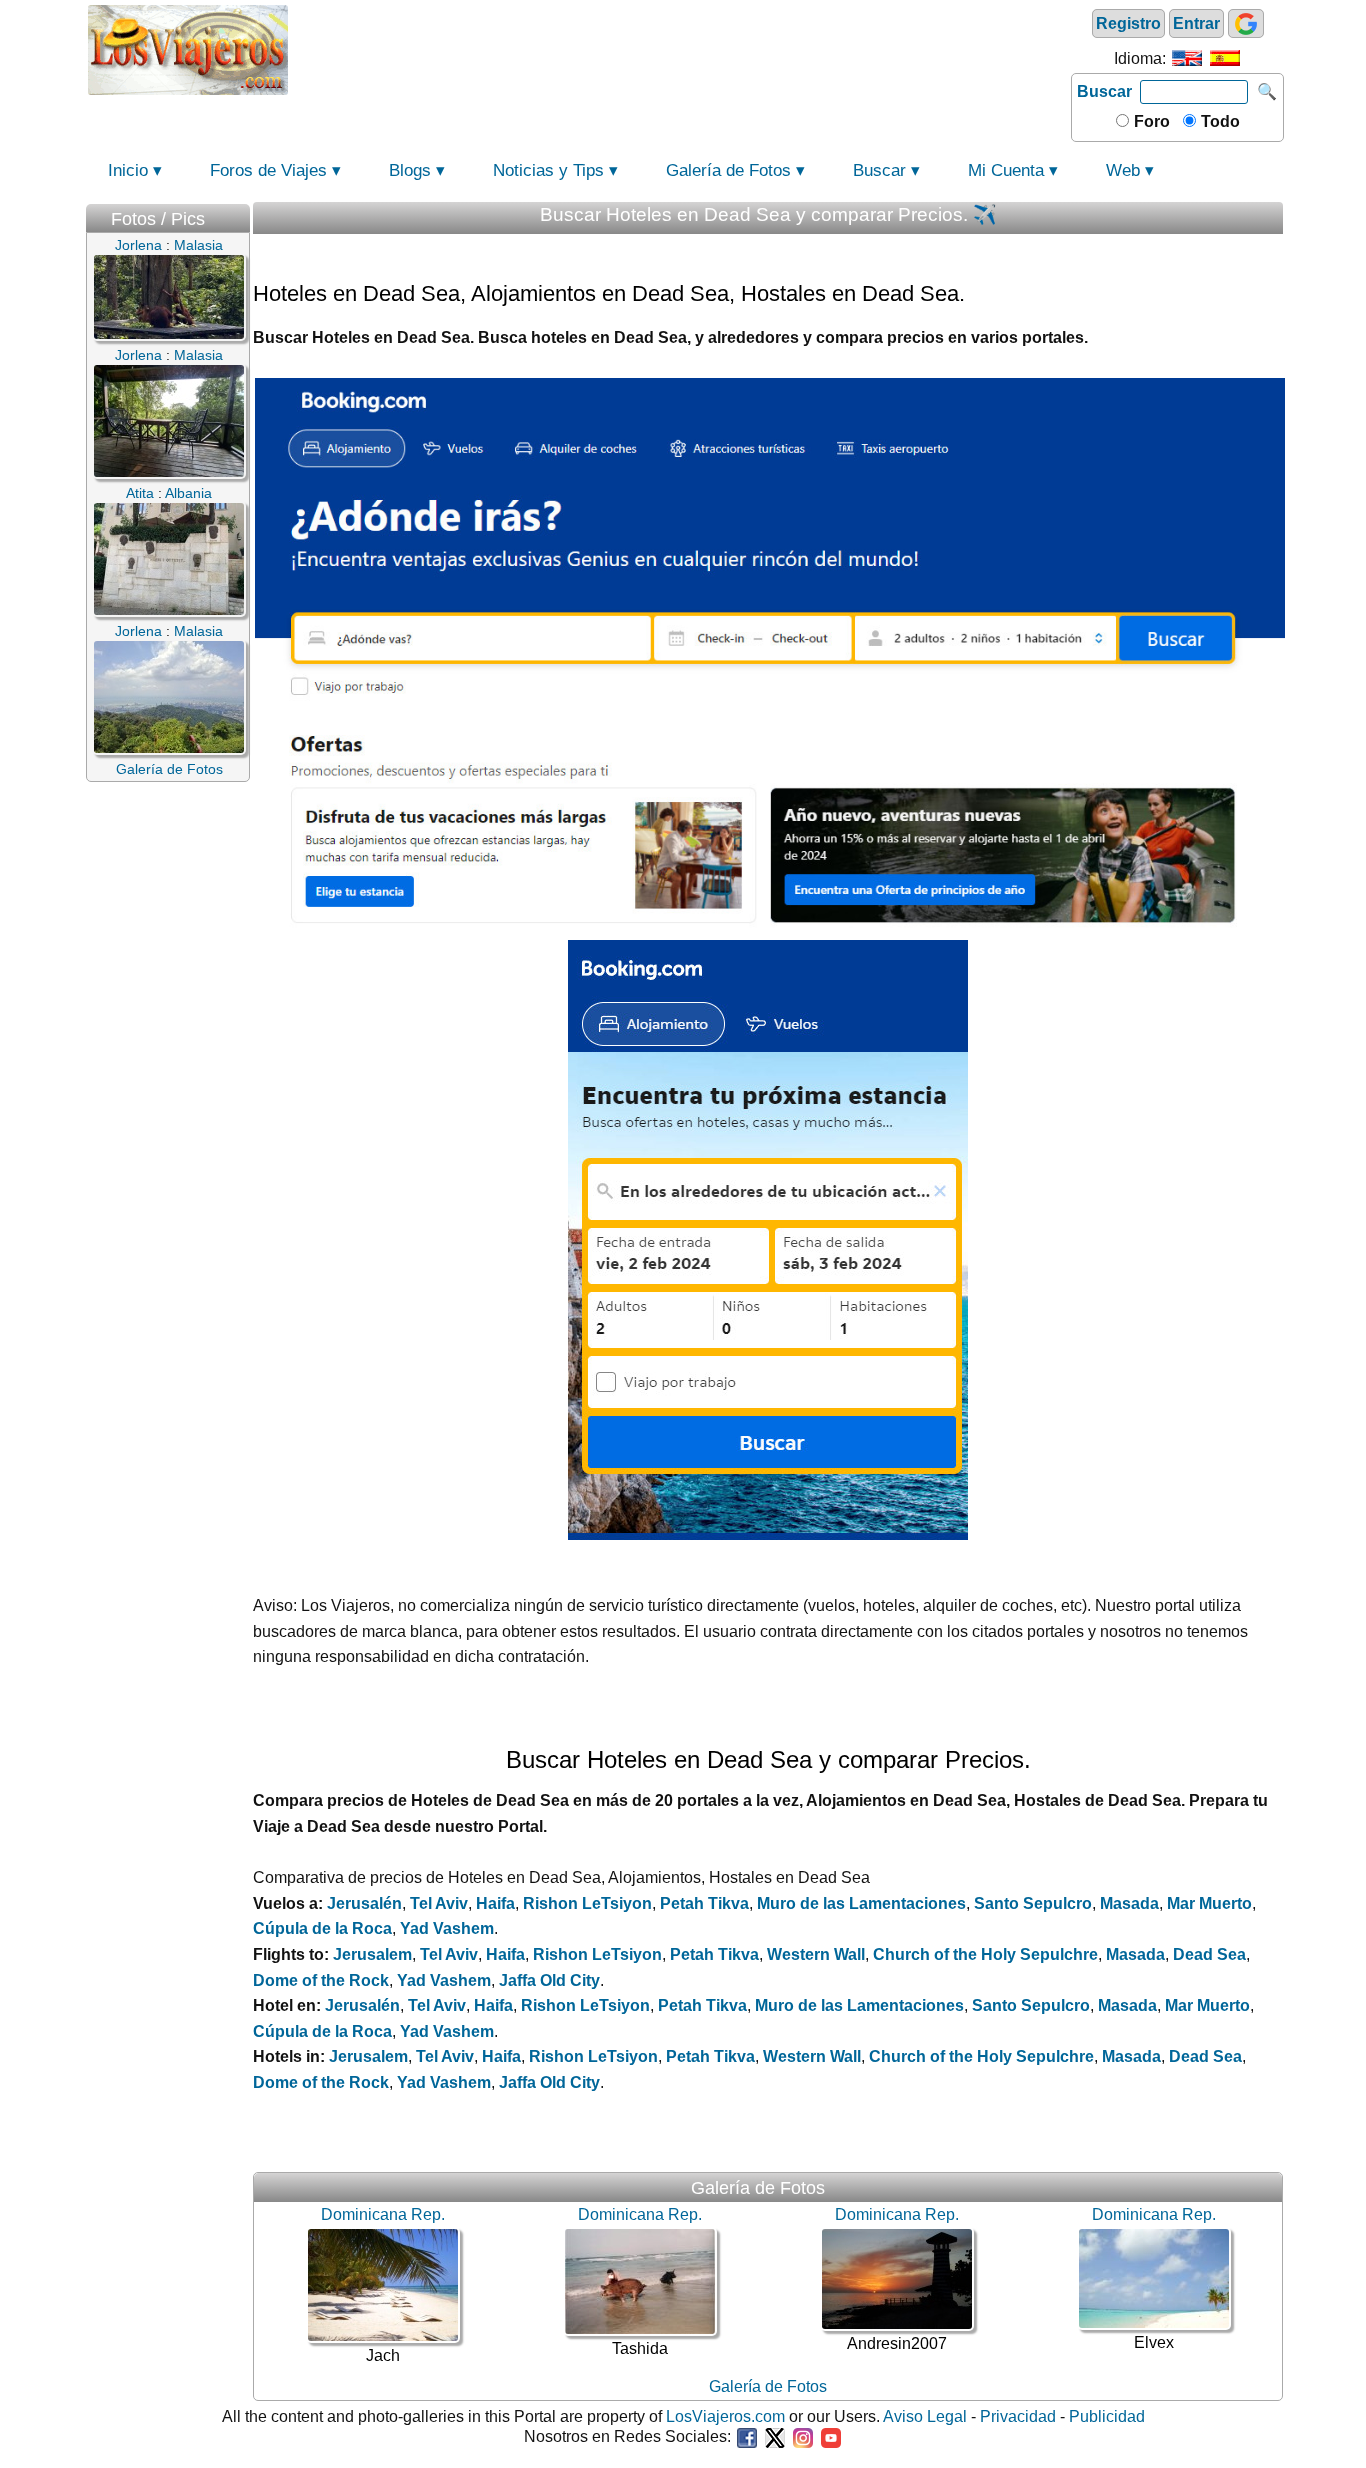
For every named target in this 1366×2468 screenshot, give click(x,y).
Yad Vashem (447, 1928)
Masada (1129, 1903)
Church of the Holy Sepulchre (985, 1954)
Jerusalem (372, 1954)
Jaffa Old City (549, 1980)
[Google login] (1246, 23)
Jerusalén (364, 1903)
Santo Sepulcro (1033, 1903)
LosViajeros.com (725, 2416)
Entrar (1196, 23)
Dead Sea (1209, 1954)
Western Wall (816, 1954)
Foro (1150, 121)
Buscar (1104, 91)
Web (1123, 170)
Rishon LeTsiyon (587, 1903)
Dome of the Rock (321, 1980)
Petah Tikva (704, 1903)
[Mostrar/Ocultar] (240, 214)
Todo (1218, 121)
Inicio (128, 170)
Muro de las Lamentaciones (861, 1903)
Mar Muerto (1209, 1903)
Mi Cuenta (1006, 170)
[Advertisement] (680, 48)
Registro (1128, 23)
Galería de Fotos (728, 170)
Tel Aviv (439, 1903)
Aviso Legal (925, 2416)
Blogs (410, 170)
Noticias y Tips (548, 170)
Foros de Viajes (268, 170)
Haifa (495, 1903)
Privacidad (1018, 2416)
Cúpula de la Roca (322, 1928)
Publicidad (1107, 2416)
